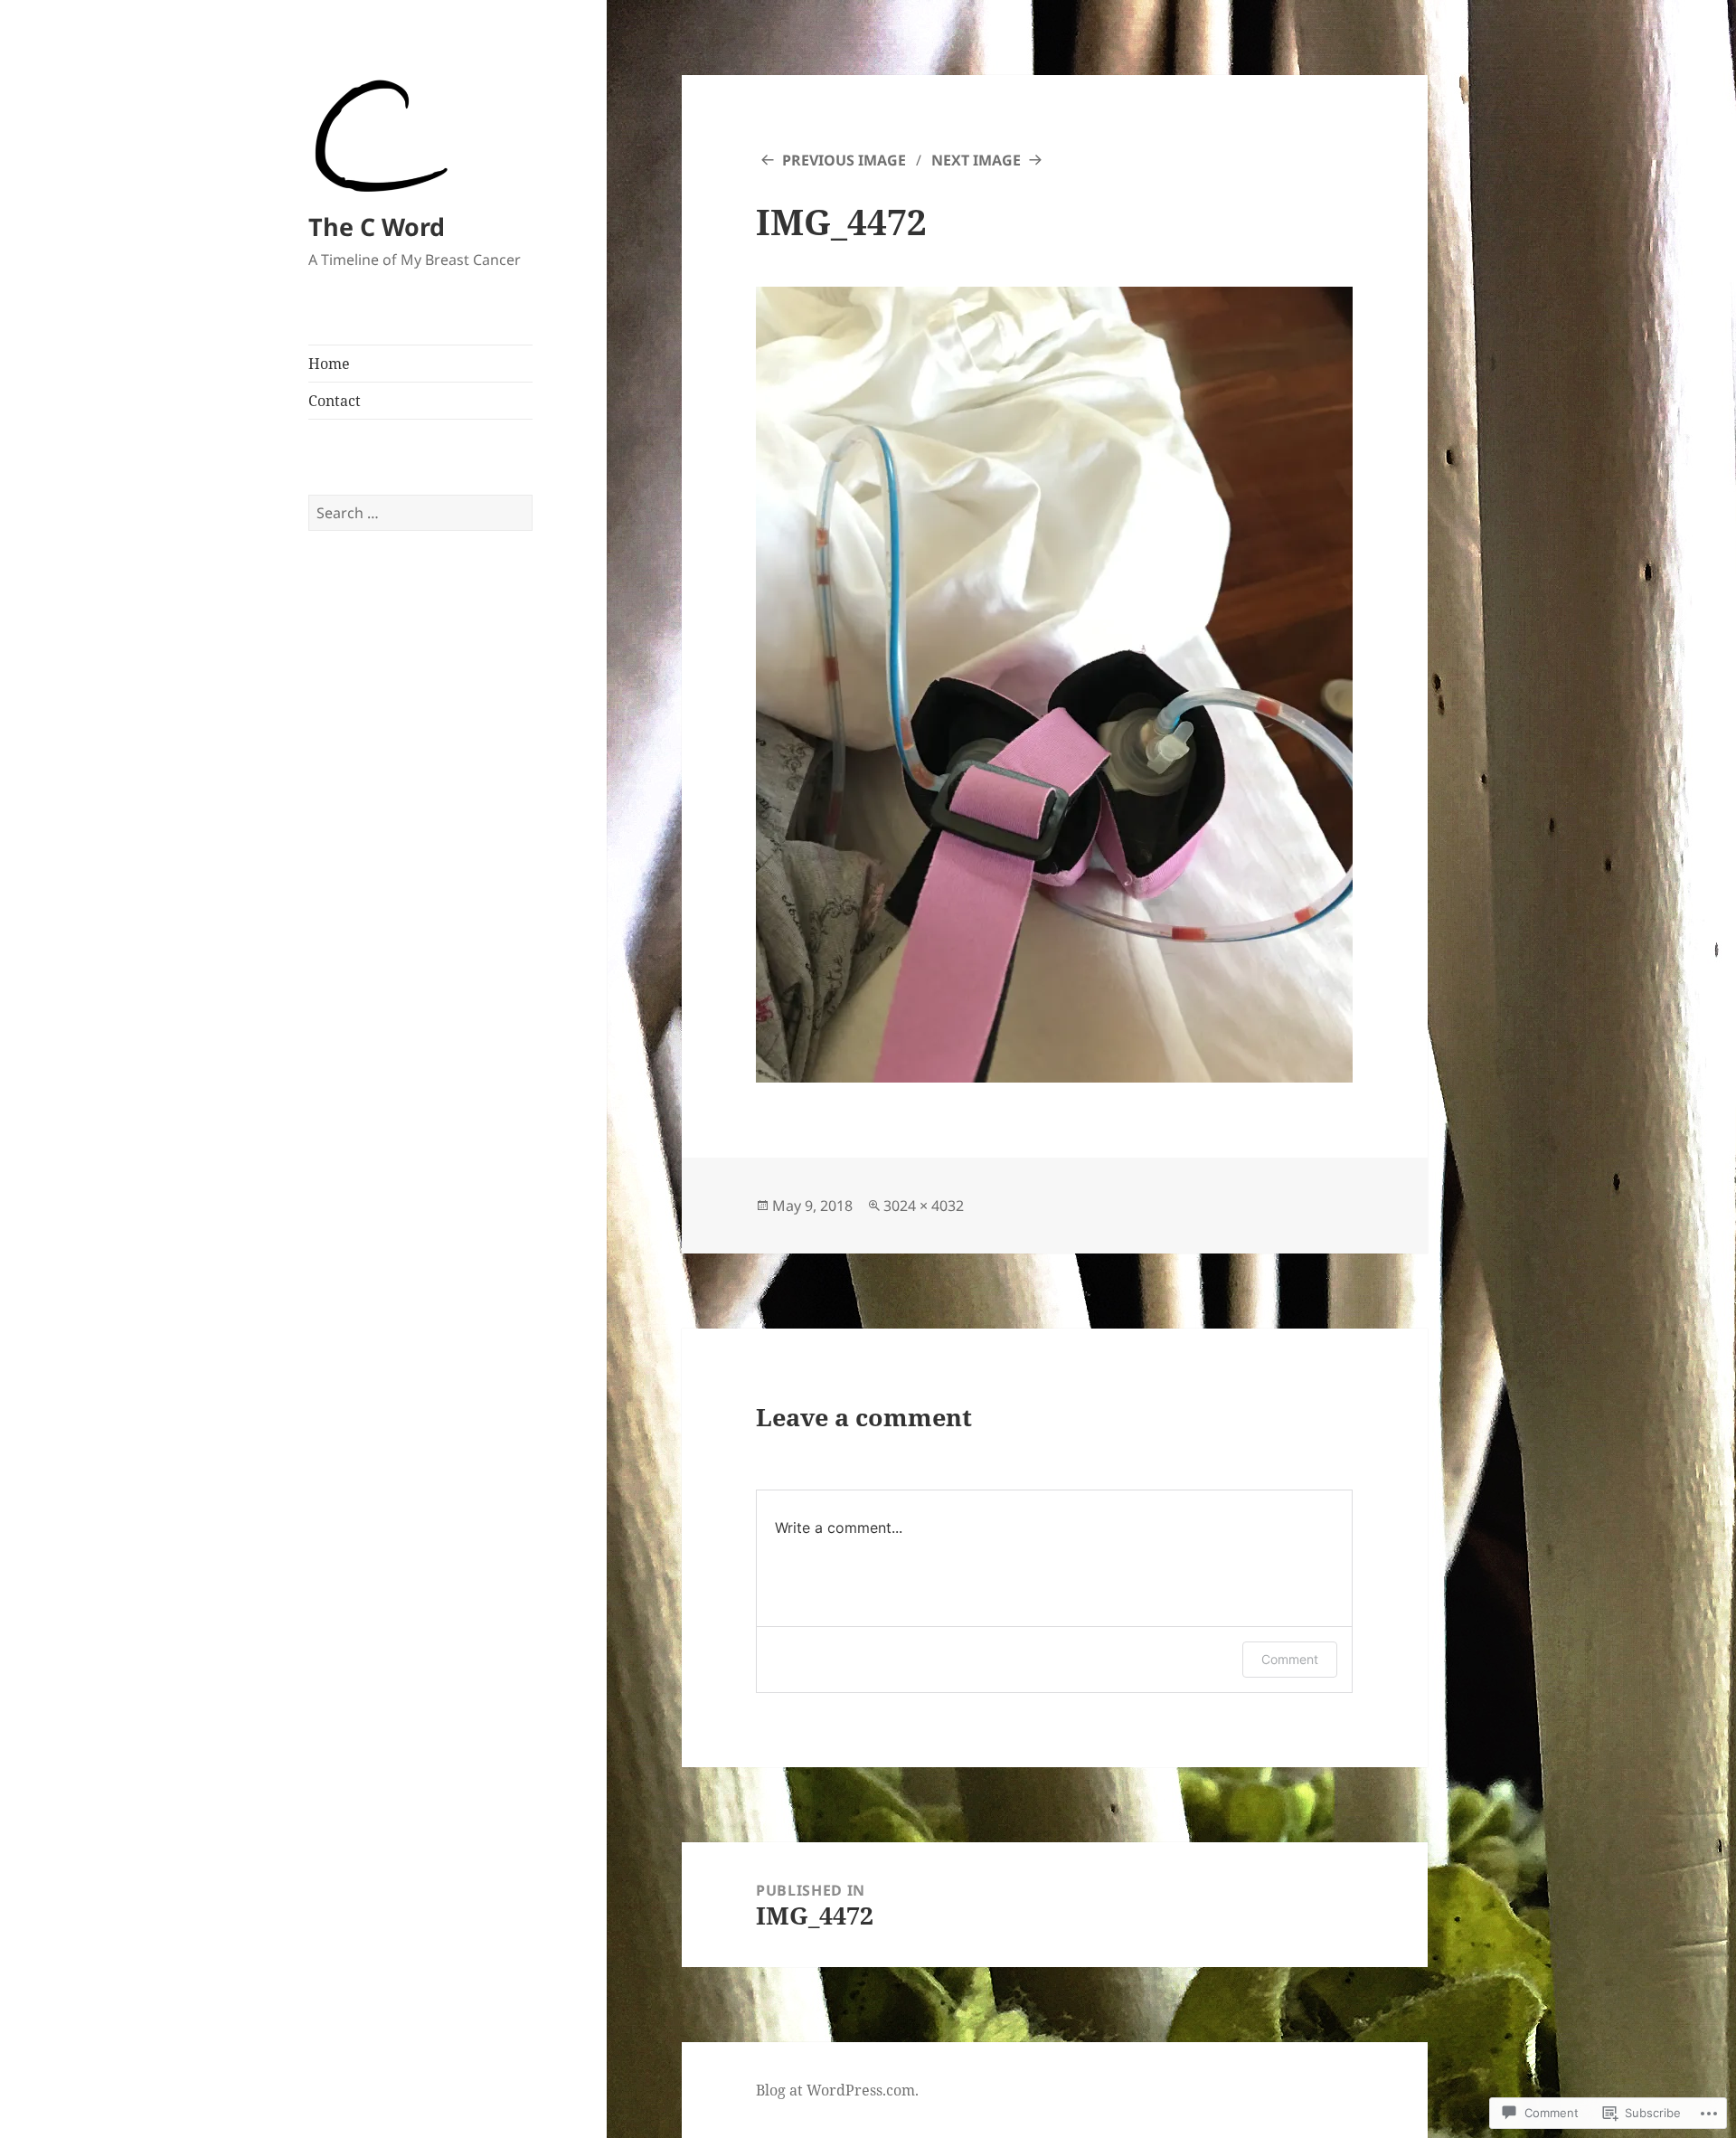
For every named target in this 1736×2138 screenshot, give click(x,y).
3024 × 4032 (924, 1206)
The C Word (377, 227)
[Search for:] (420, 513)
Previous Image (844, 160)
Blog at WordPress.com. (837, 2090)
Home (329, 364)
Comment (1290, 1659)
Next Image (976, 160)
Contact (335, 401)
